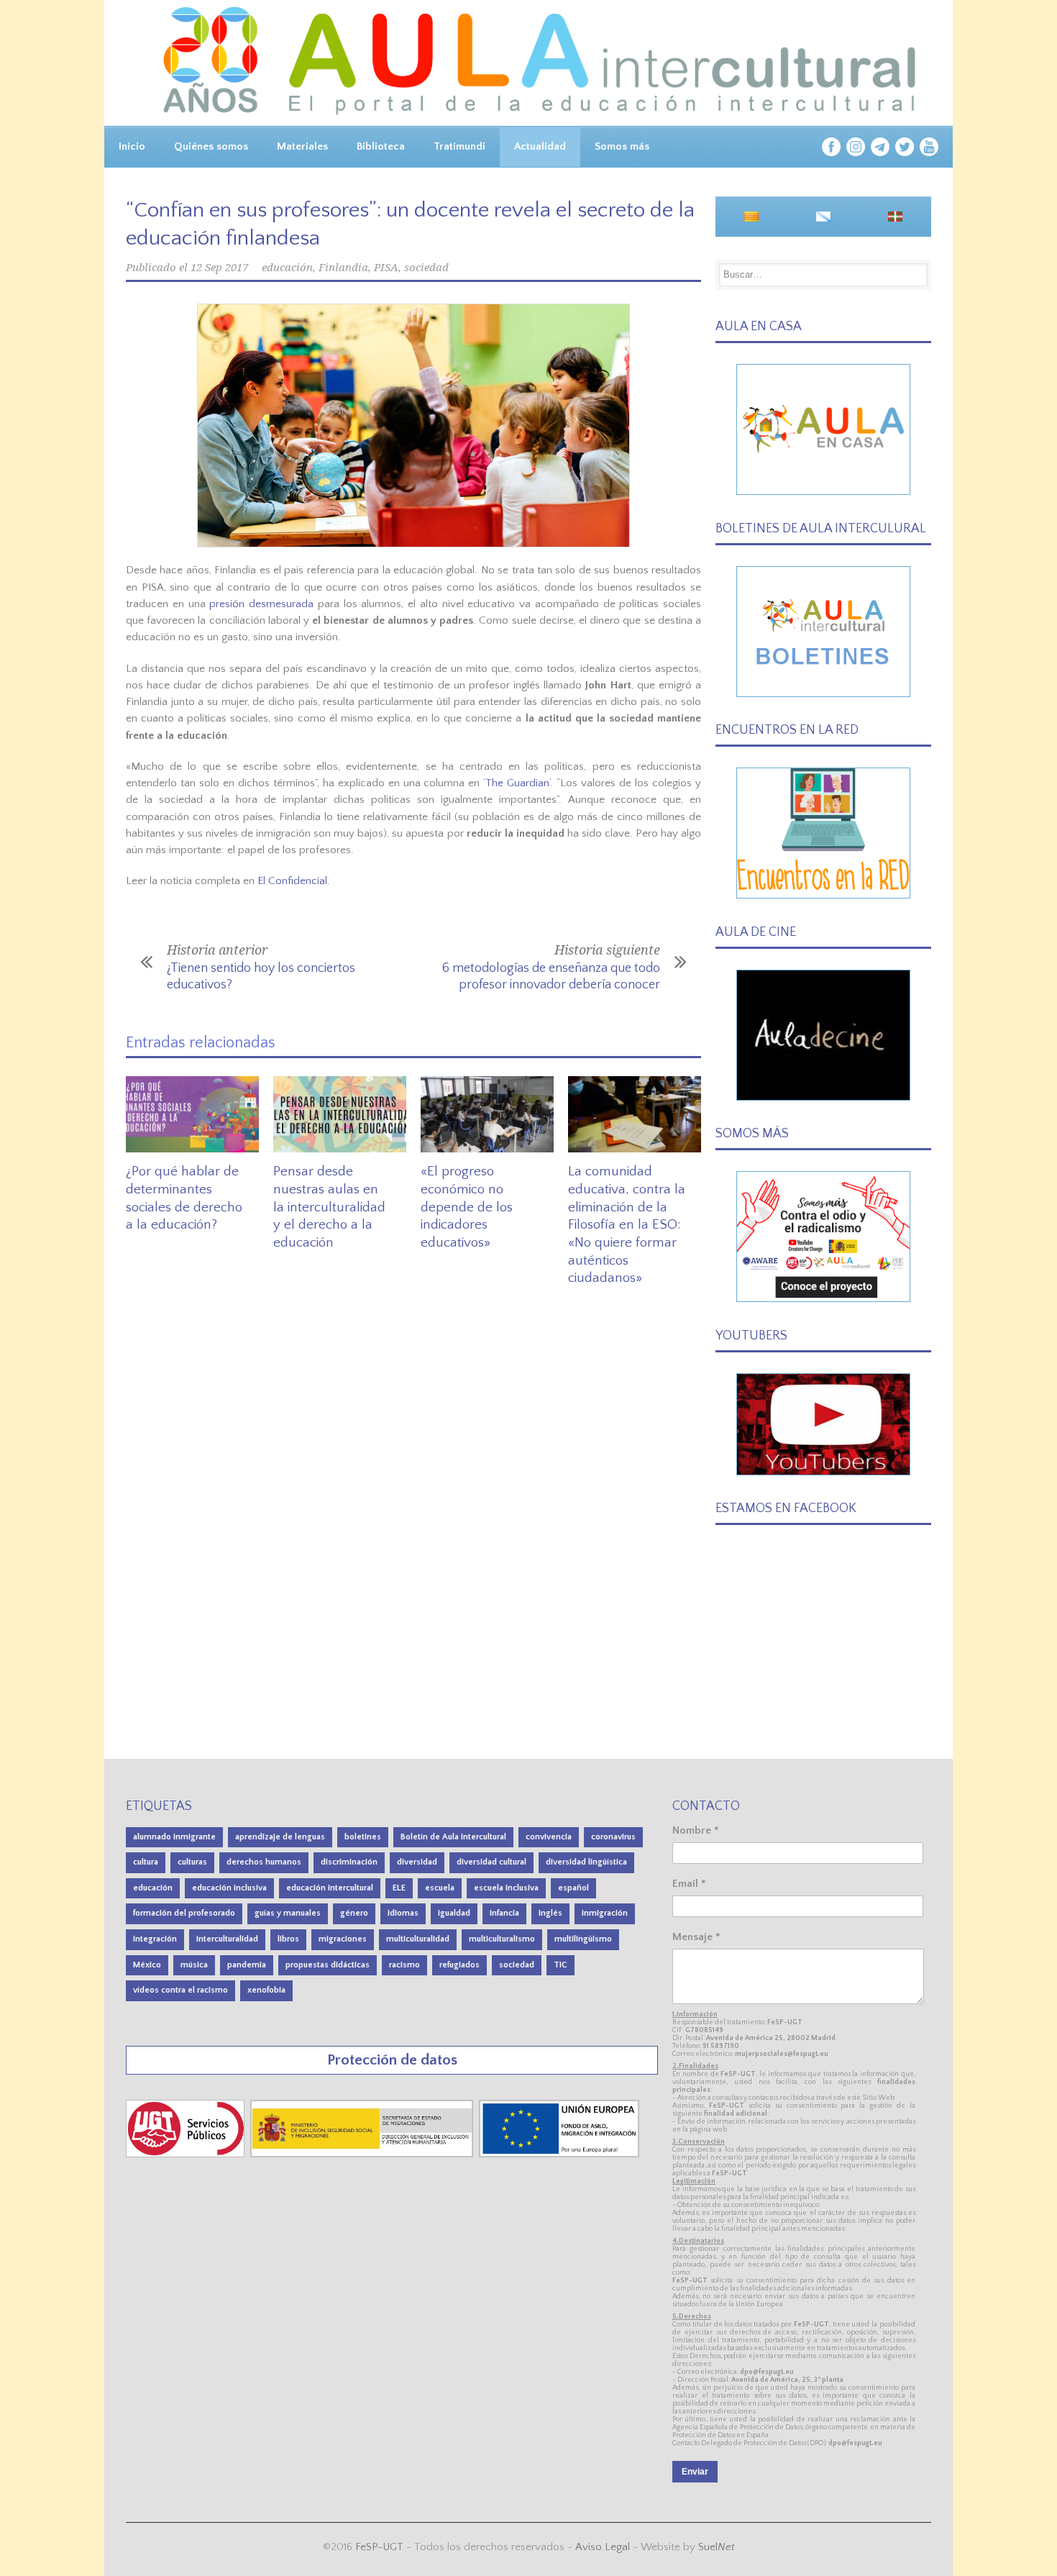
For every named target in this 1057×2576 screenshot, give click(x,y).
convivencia (549, 1837)
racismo (404, 1965)
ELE (399, 1888)
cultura (146, 1862)
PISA (386, 268)
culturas (192, 1862)
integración (155, 1939)
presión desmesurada (261, 604)
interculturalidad (227, 1939)
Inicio (132, 146)
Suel (717, 2547)
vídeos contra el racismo (180, 1990)
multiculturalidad (418, 1939)
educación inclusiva (229, 1888)
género (354, 1913)
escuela (440, 1888)
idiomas (403, 1913)
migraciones (343, 1939)
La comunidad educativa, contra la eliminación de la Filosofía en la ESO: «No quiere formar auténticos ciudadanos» (627, 1225)
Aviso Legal (603, 2547)
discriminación (349, 1862)
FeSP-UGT (379, 2547)
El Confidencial (292, 881)
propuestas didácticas (328, 1965)
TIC (560, 1965)
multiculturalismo (502, 1939)
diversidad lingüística (586, 1862)
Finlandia (343, 268)
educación (287, 268)
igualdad (454, 1913)
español (573, 1888)
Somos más (622, 146)
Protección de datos (392, 2060)
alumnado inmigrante (174, 1837)
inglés (550, 1913)
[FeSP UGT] (187, 2154)
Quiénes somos (211, 146)
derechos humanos (264, 1862)
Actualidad (540, 146)
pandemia (247, 1965)
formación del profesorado (184, 1913)
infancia (504, 1913)
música (194, 1965)
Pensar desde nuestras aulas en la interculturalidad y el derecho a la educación (329, 1207)
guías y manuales (288, 1913)
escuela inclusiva (506, 1888)
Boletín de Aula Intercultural (453, 1837)
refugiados (459, 1965)
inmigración (605, 1913)
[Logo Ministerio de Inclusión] (363, 2154)
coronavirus (613, 1837)
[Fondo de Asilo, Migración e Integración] (559, 2154)
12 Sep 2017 (219, 268)
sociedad (426, 268)
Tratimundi (459, 146)
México (147, 1965)
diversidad (417, 1862)
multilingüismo (583, 1939)
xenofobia (266, 1990)
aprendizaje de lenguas (280, 1837)
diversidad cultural (491, 1862)
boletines (363, 1837)
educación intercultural (330, 1888)
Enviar (695, 2472)
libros (288, 1939)
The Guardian (517, 783)
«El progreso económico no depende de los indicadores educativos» (467, 1207)
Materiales (302, 146)
